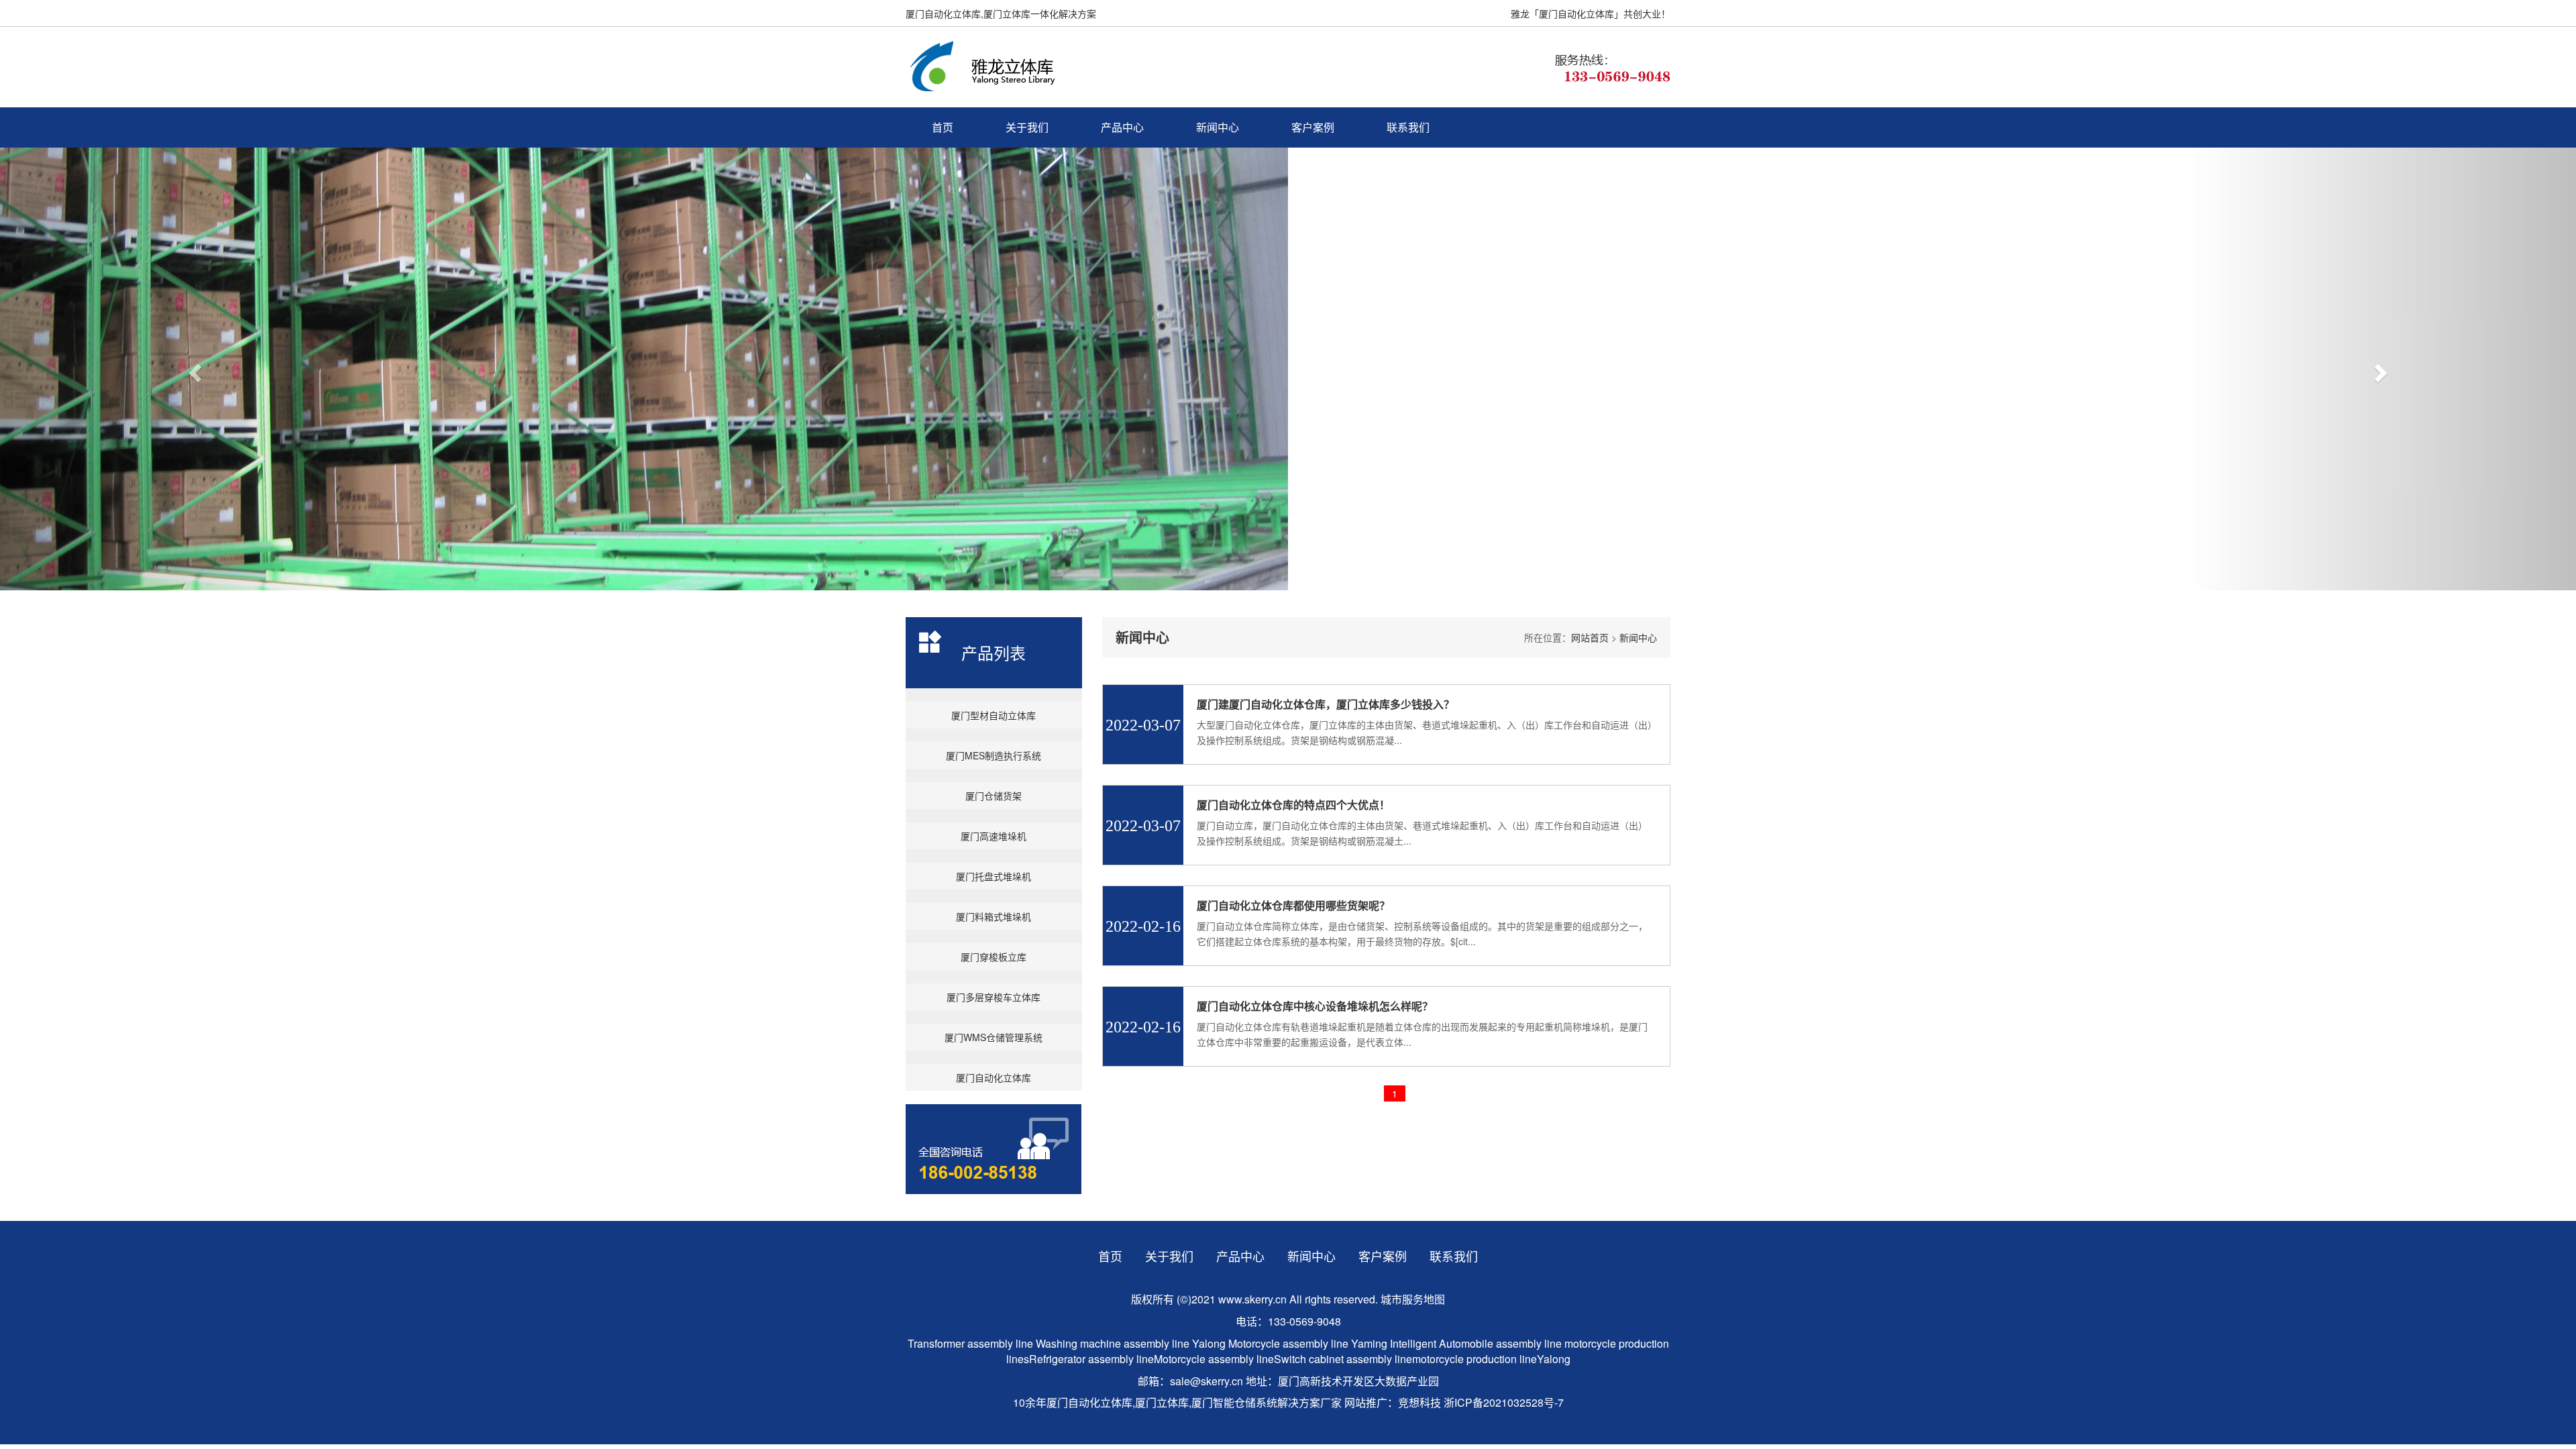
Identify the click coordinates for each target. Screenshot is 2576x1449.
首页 (943, 127)
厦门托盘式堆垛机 (994, 876)
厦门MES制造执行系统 (994, 755)
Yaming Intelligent (1394, 1343)
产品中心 (1122, 127)
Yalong (1210, 1343)
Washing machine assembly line (1113, 1343)
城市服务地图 (1413, 1299)
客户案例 (1313, 127)
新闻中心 (1218, 127)
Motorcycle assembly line (1288, 1343)
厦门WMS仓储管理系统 (994, 1037)
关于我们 (1027, 127)
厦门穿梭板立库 (994, 957)
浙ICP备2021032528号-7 (1504, 1402)
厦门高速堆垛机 (994, 836)
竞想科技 (1419, 1402)
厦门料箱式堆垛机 (994, 916)
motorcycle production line (1474, 1359)
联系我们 (1408, 127)
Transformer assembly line (970, 1343)
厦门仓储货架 (994, 796)
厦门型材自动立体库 (994, 715)
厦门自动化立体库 (994, 1077)
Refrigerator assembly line (1091, 1359)
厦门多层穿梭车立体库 (994, 997)
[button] (193, 369)
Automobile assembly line (1500, 1343)
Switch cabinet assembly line (1343, 1359)
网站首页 (1590, 637)
